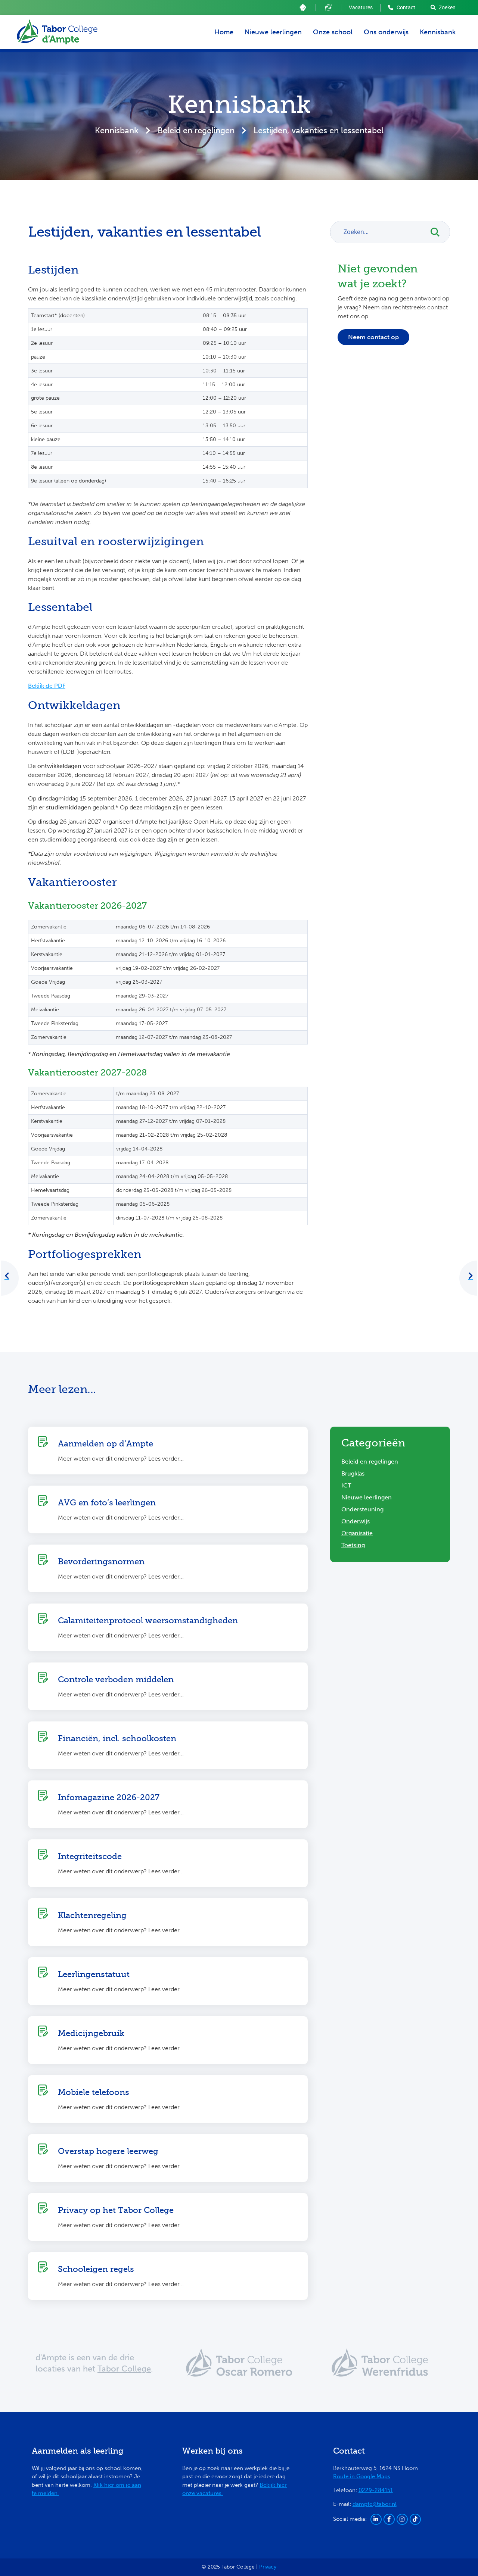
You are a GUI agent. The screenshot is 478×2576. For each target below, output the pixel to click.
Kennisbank (438, 32)
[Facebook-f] (389, 2519)
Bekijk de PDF (47, 686)
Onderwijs (356, 1521)
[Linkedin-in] (376, 2519)
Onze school (333, 32)
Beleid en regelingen (196, 130)
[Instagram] (402, 2519)
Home (224, 32)
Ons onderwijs (386, 32)
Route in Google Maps (362, 2476)
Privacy (268, 2567)
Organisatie (357, 1533)
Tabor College (124, 2369)
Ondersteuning (362, 1509)
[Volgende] (471, 1276)
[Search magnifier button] (439, 232)
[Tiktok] (415, 2519)
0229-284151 (376, 2490)
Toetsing (353, 1545)
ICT (346, 1485)
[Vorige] (7, 1276)
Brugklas (353, 1473)
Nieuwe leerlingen (273, 32)
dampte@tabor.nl (375, 2504)
